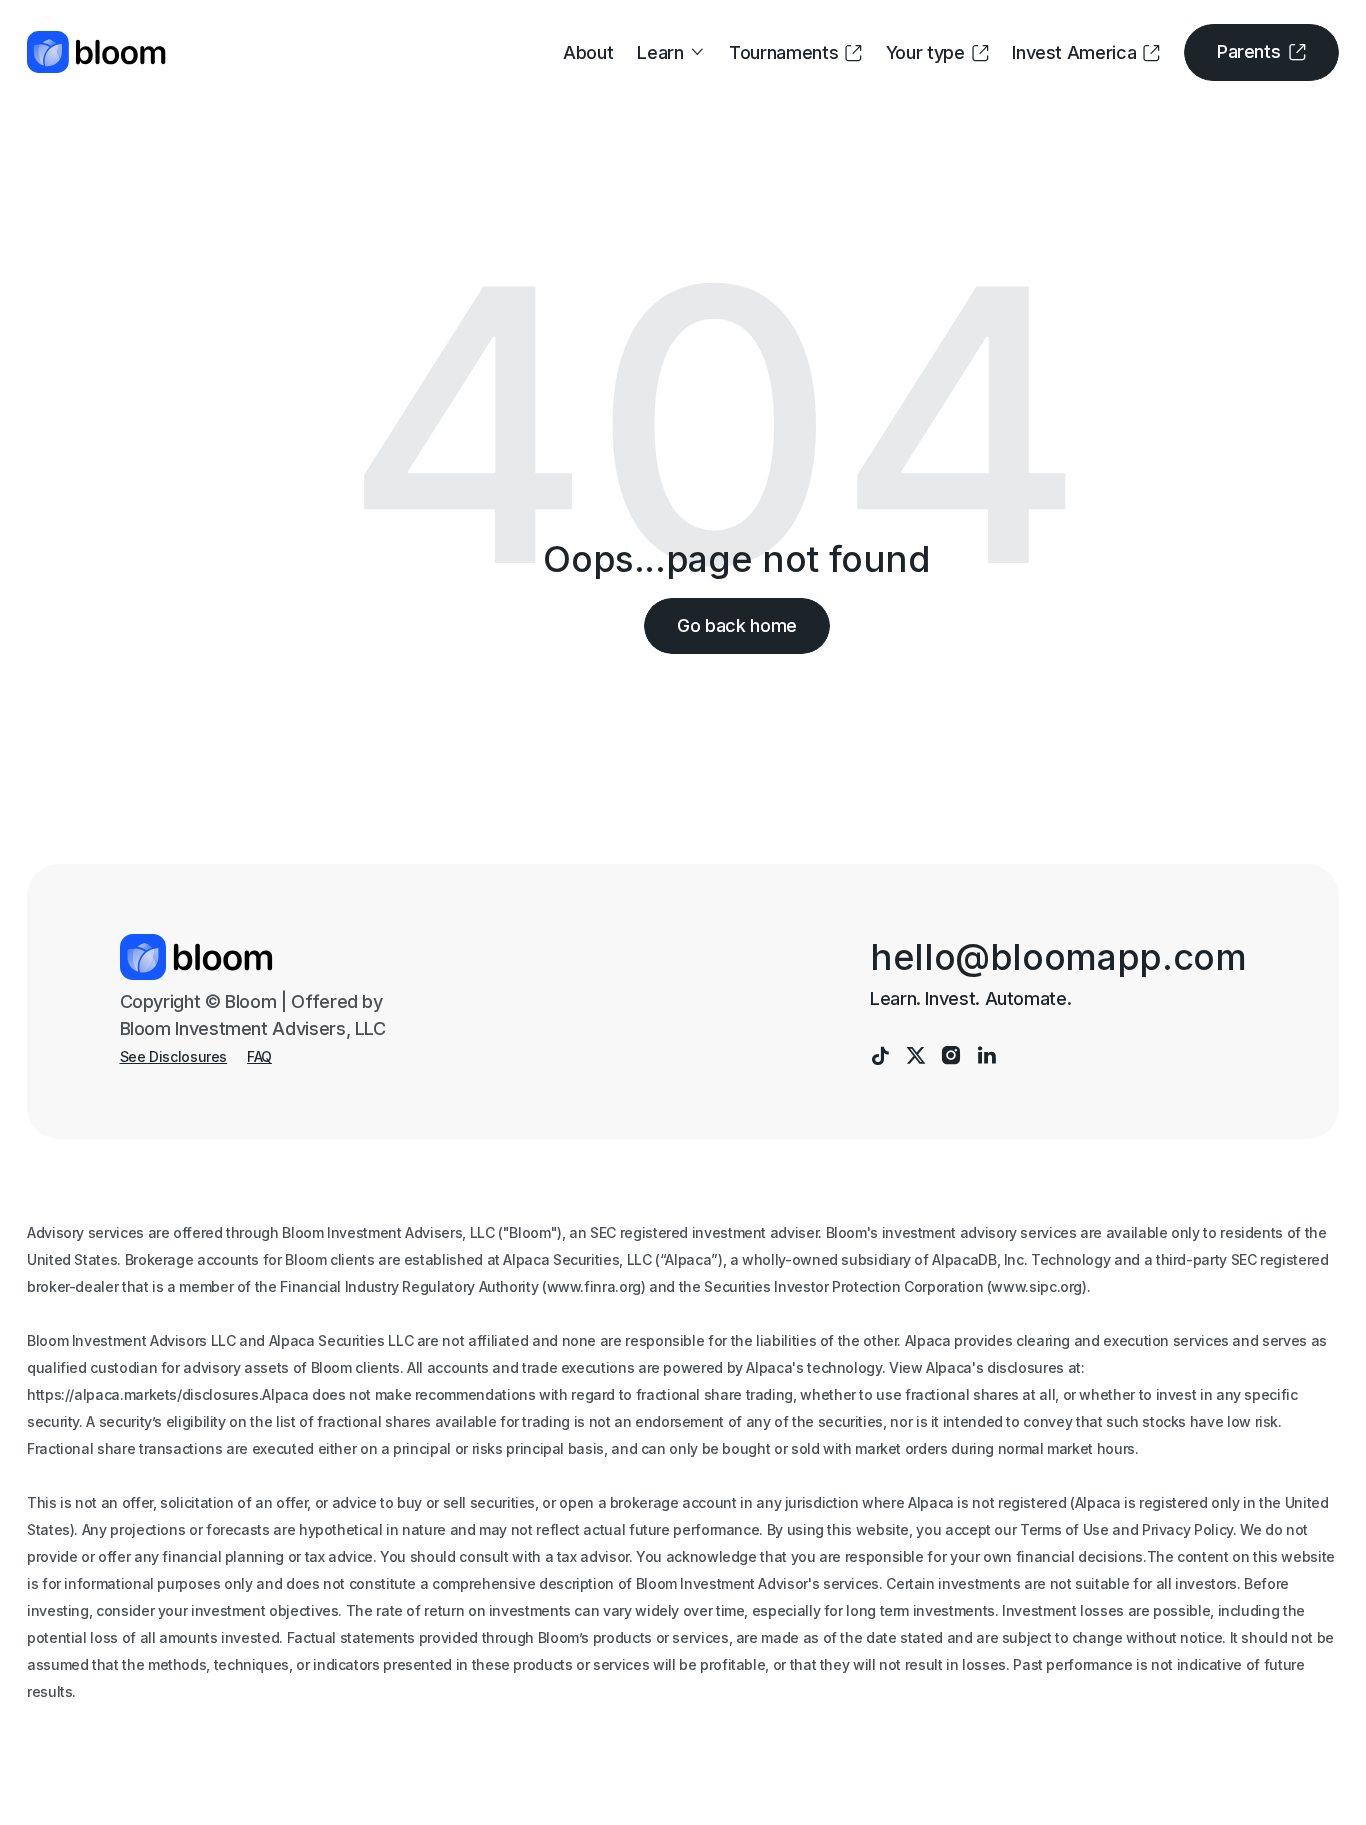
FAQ (259, 1057)
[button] (671, 52)
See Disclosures (174, 1057)
